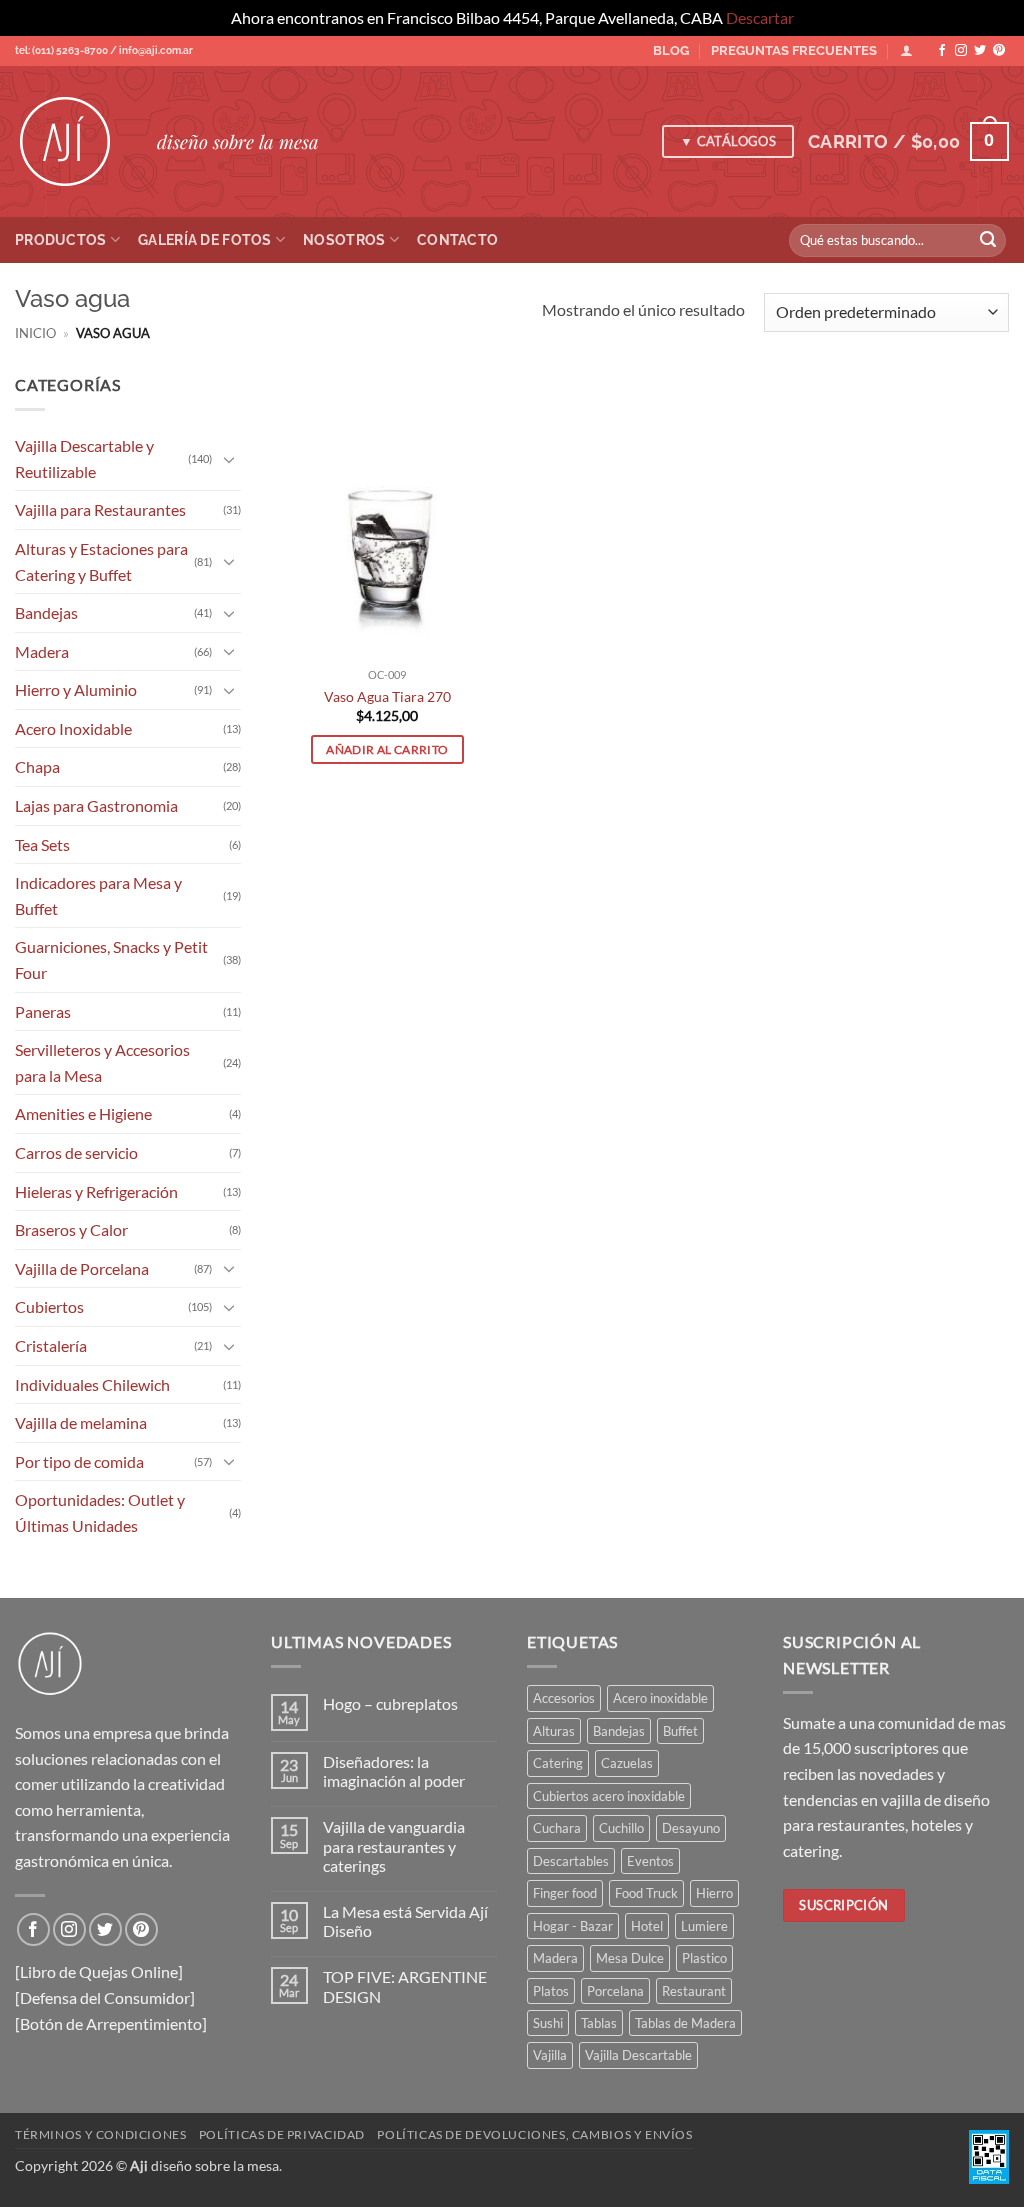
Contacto (457, 239)
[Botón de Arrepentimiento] (111, 2023)
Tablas (599, 2023)
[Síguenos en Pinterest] (999, 51)
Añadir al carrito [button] (387, 749)
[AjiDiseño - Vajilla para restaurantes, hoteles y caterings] (71, 142)
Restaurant (694, 1991)
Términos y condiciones (100, 2134)
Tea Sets (42, 843)
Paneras (43, 1010)
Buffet (680, 1731)
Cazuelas (627, 1763)
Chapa (37, 766)
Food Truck (646, 1893)
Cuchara (557, 1828)
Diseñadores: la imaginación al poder (394, 1771)
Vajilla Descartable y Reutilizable (84, 458)
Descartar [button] (760, 17)
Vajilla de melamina (81, 1422)
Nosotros (344, 239)
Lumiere (704, 1926)
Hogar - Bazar (573, 1926)
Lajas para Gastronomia (96, 805)
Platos (551, 1991)
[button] (908, 141)
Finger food (565, 1893)
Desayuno (691, 1828)
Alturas (554, 1731)
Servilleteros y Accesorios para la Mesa (102, 1062)
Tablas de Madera (685, 2023)
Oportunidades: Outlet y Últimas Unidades (100, 1512)
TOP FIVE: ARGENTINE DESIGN (405, 1986)
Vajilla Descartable (638, 2055)
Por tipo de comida (79, 1460)
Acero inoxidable (660, 1698)
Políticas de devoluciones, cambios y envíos (534, 2134)
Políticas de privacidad (282, 2134)
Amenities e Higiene (83, 1113)
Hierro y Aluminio (76, 689)
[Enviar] (988, 240)
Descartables (571, 1861)
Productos (61, 239)
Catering (558, 1763)
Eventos (650, 1861)
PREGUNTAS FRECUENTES (794, 50)
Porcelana (615, 1991)
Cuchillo (621, 1828)
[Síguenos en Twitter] (980, 51)
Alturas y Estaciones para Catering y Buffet (101, 561)
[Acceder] (906, 50)
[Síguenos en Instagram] (961, 51)
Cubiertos (49, 1306)
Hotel (647, 1926)
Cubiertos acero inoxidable (609, 1796)
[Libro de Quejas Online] (99, 1971)
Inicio (35, 333)
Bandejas (46, 612)
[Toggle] (229, 458)
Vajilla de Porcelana (82, 1267)
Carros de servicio (76, 1152)
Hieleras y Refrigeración (96, 1190)
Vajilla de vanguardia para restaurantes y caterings (394, 1845)
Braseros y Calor (71, 1229)
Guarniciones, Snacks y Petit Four (111, 959)
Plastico (704, 1958)
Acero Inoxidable (73, 727)
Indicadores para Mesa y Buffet (98, 895)
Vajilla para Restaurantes (100, 509)
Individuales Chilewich (92, 1383)
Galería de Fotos (205, 239)
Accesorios (564, 1698)
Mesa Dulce (630, 1958)
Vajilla (550, 2055)
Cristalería (51, 1345)
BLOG (671, 50)
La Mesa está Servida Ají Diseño (405, 1921)
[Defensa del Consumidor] (105, 1997)
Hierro (714, 1893)
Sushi (548, 2023)
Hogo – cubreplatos (390, 1703)
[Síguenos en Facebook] (942, 51)
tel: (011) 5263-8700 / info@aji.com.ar (104, 50)
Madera (42, 650)
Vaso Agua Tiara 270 (387, 696)
